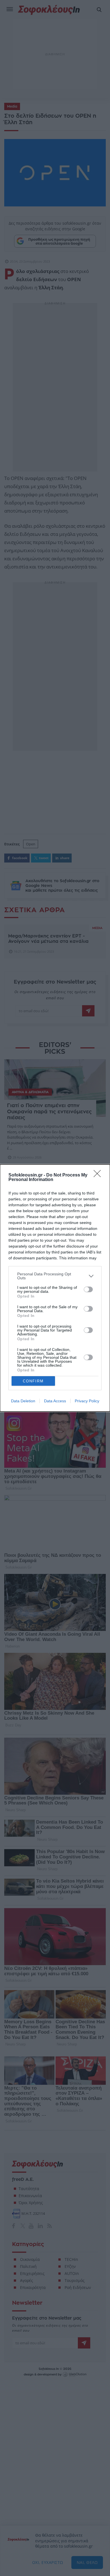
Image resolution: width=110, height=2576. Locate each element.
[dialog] (55, 1288)
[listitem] (55, 1276)
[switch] (88, 1289)
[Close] (99, 1175)
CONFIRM (33, 1381)
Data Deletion (23, 1401)
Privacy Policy (87, 1401)
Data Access (55, 1401)
